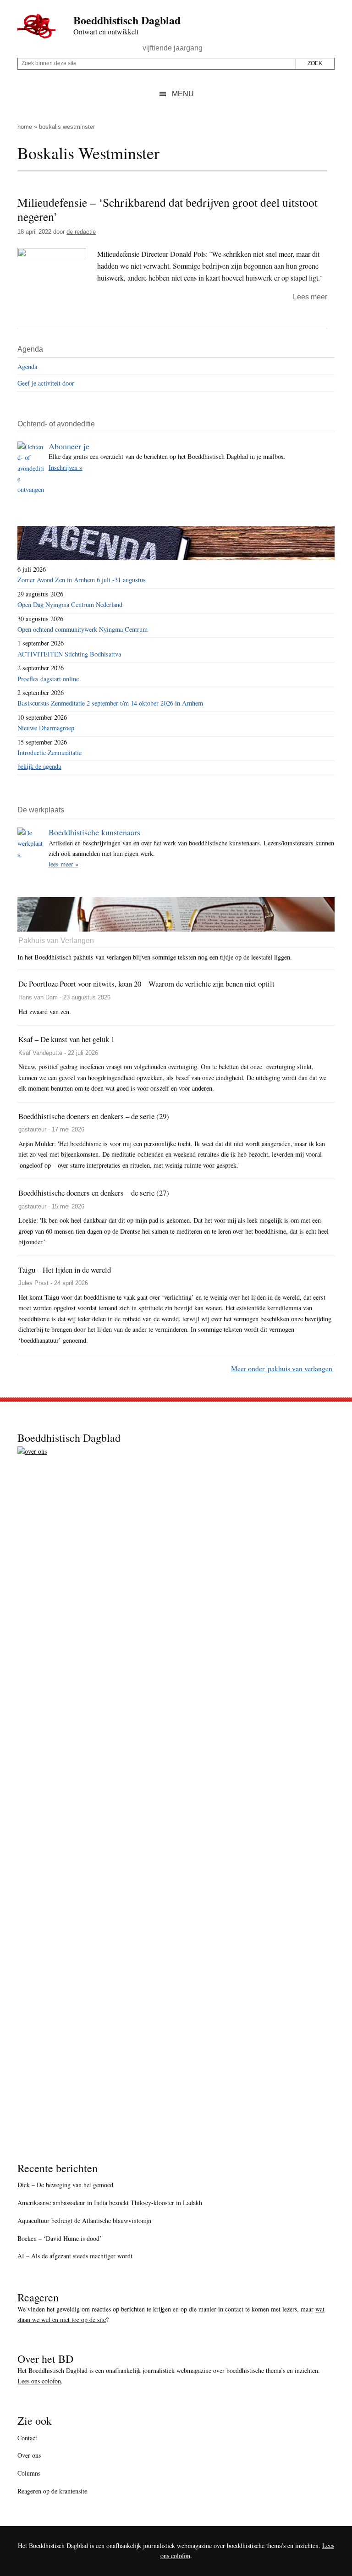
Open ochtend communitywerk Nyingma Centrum (82, 629)
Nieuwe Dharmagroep (46, 728)
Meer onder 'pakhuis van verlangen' (282, 1368)
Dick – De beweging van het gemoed (65, 2185)
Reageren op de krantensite (52, 2491)
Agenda (27, 367)
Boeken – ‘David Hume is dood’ (60, 2238)
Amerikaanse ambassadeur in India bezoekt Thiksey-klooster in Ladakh (110, 2203)
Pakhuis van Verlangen (56, 940)
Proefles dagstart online (48, 679)
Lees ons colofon (39, 2381)
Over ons (29, 2455)
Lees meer (310, 297)
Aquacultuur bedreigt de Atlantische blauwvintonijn (84, 2220)
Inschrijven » (66, 467)
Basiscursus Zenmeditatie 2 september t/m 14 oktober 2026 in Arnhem (110, 703)
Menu (183, 94)
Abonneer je (69, 446)
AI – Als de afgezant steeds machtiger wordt (75, 2256)
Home (25, 127)
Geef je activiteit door (46, 383)
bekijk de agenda (39, 766)
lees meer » (63, 864)
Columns (29, 2473)
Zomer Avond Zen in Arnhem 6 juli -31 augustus (82, 580)
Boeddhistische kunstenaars (94, 832)
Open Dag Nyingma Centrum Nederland (70, 604)
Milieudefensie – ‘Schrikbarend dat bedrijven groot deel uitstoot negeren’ (168, 209)
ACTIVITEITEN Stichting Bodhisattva (69, 654)
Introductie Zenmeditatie (49, 753)
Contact (27, 2438)
